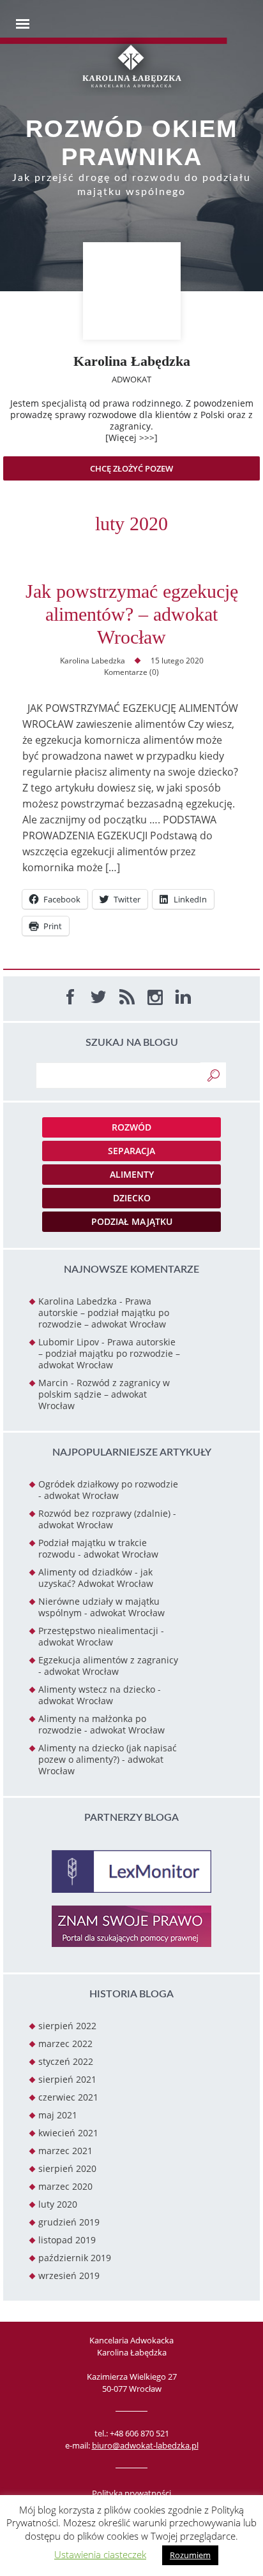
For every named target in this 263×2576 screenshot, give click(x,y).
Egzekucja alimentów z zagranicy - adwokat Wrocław (108, 1666)
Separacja (131, 1151)
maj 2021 (58, 2115)
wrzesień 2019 (69, 2276)
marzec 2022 (65, 2044)
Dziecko (132, 1198)
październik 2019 (75, 2258)
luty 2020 (58, 2204)
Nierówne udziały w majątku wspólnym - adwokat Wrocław (101, 1607)
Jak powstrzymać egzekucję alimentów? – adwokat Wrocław (132, 614)
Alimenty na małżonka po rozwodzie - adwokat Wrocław (101, 1724)
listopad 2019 (67, 2240)
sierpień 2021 (67, 2079)
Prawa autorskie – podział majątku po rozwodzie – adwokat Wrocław (104, 1313)
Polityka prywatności (131, 2493)
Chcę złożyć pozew (131, 468)
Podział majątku (132, 1221)
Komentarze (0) (131, 672)
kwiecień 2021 (68, 2133)
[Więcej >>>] (131, 438)
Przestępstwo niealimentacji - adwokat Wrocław (101, 1636)
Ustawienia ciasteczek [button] (100, 2554)
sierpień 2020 (67, 2168)
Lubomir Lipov (69, 1342)
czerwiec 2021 (68, 2097)
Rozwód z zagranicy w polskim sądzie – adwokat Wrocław (104, 1394)
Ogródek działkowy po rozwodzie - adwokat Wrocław (108, 1490)
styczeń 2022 (66, 2061)
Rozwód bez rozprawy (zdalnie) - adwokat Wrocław (107, 1519)
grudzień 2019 (69, 2222)
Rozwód (131, 1127)
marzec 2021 (65, 2151)
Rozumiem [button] (190, 2555)
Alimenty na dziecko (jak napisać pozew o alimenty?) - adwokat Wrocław (108, 1759)
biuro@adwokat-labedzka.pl (145, 2445)
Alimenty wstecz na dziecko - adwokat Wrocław (100, 1695)
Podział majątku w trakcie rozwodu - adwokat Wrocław (98, 1548)
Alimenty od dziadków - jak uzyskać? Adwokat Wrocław (96, 1578)
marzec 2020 (65, 2186)
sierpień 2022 (67, 2026)
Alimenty (132, 1174)
